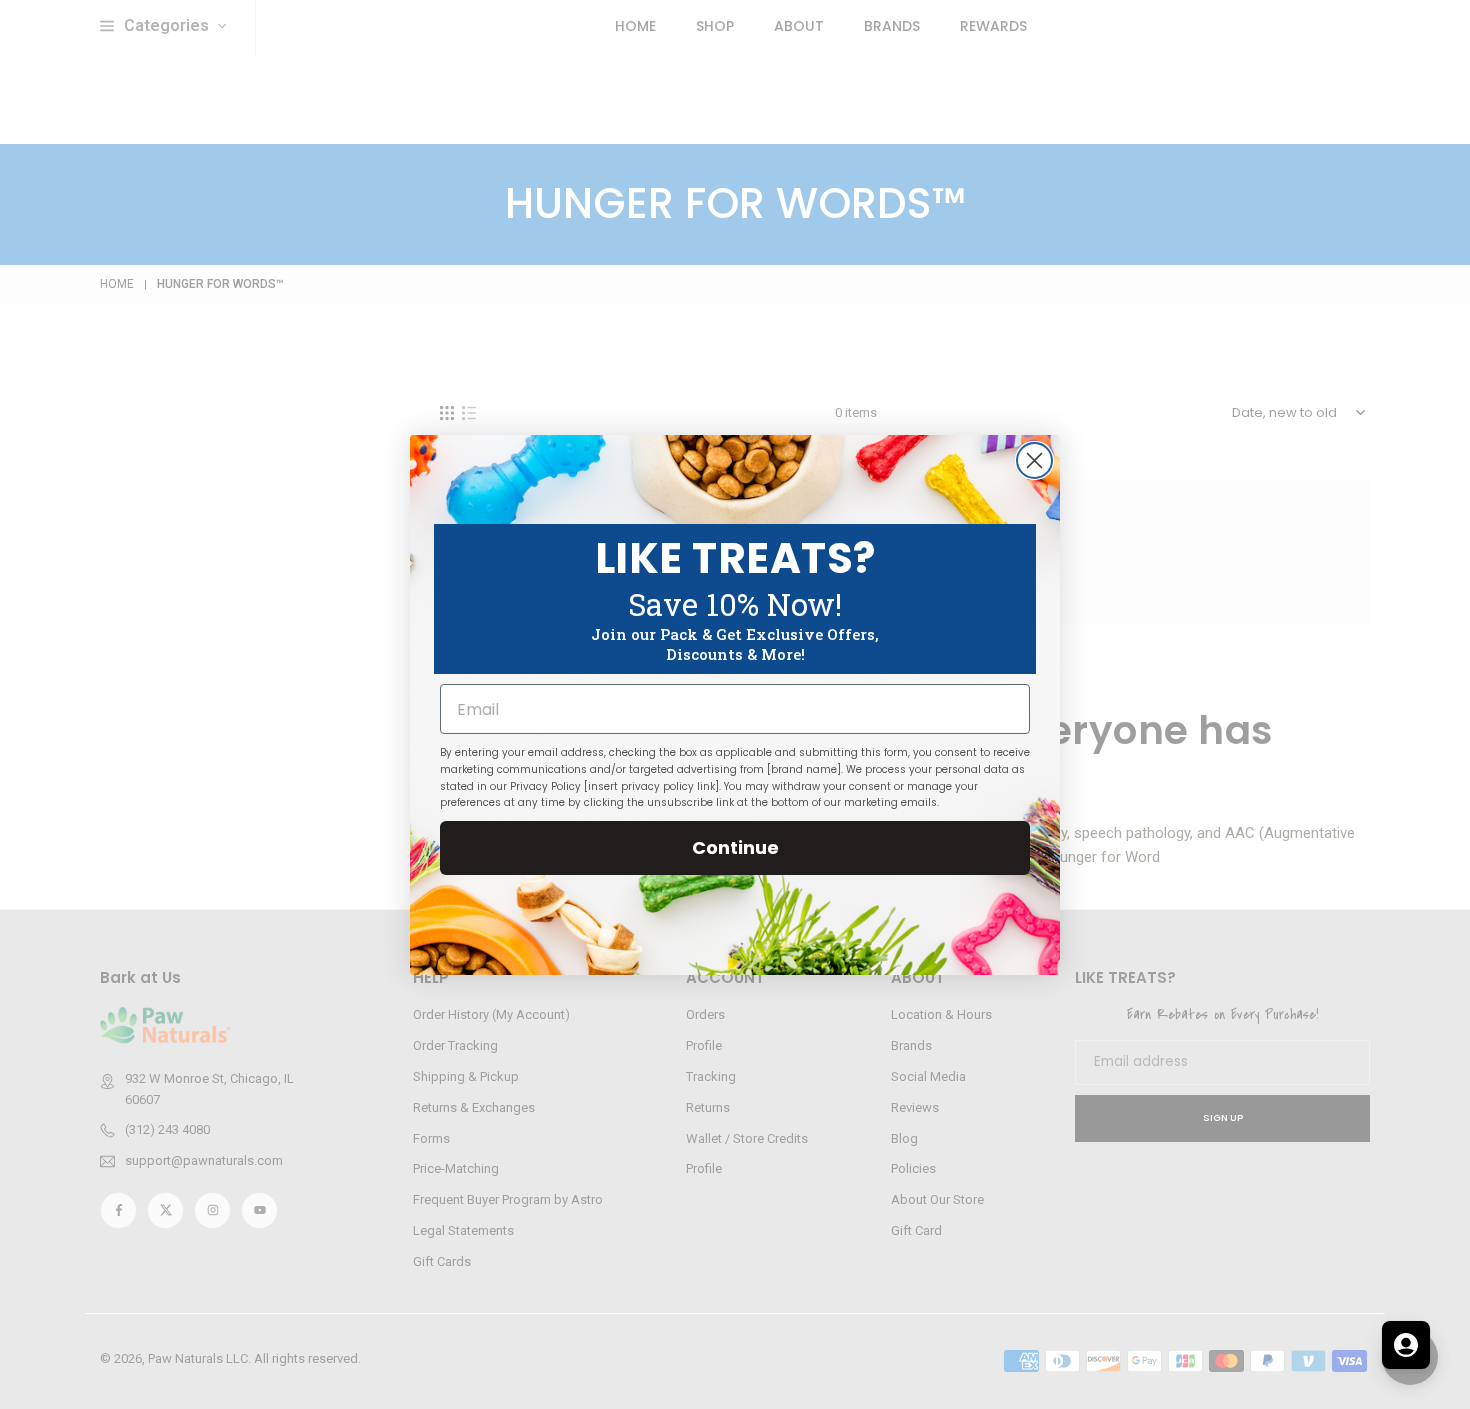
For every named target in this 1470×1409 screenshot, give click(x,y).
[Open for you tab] (1406, 1345)
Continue (735, 847)
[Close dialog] (1034, 460)
